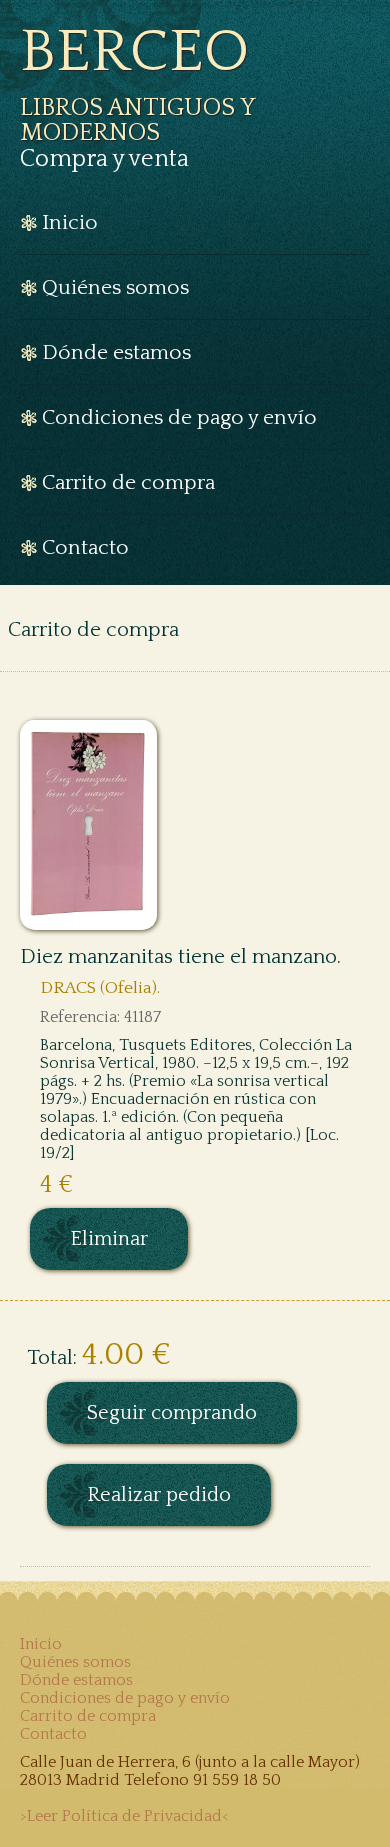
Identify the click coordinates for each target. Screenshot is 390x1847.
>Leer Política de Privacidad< (124, 1816)
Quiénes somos (75, 1662)
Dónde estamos (76, 1680)
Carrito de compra (88, 1716)
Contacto (53, 1734)
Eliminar (109, 1239)
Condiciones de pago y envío (125, 1698)
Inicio (41, 1644)
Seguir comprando (172, 1413)
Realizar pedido (159, 1495)
